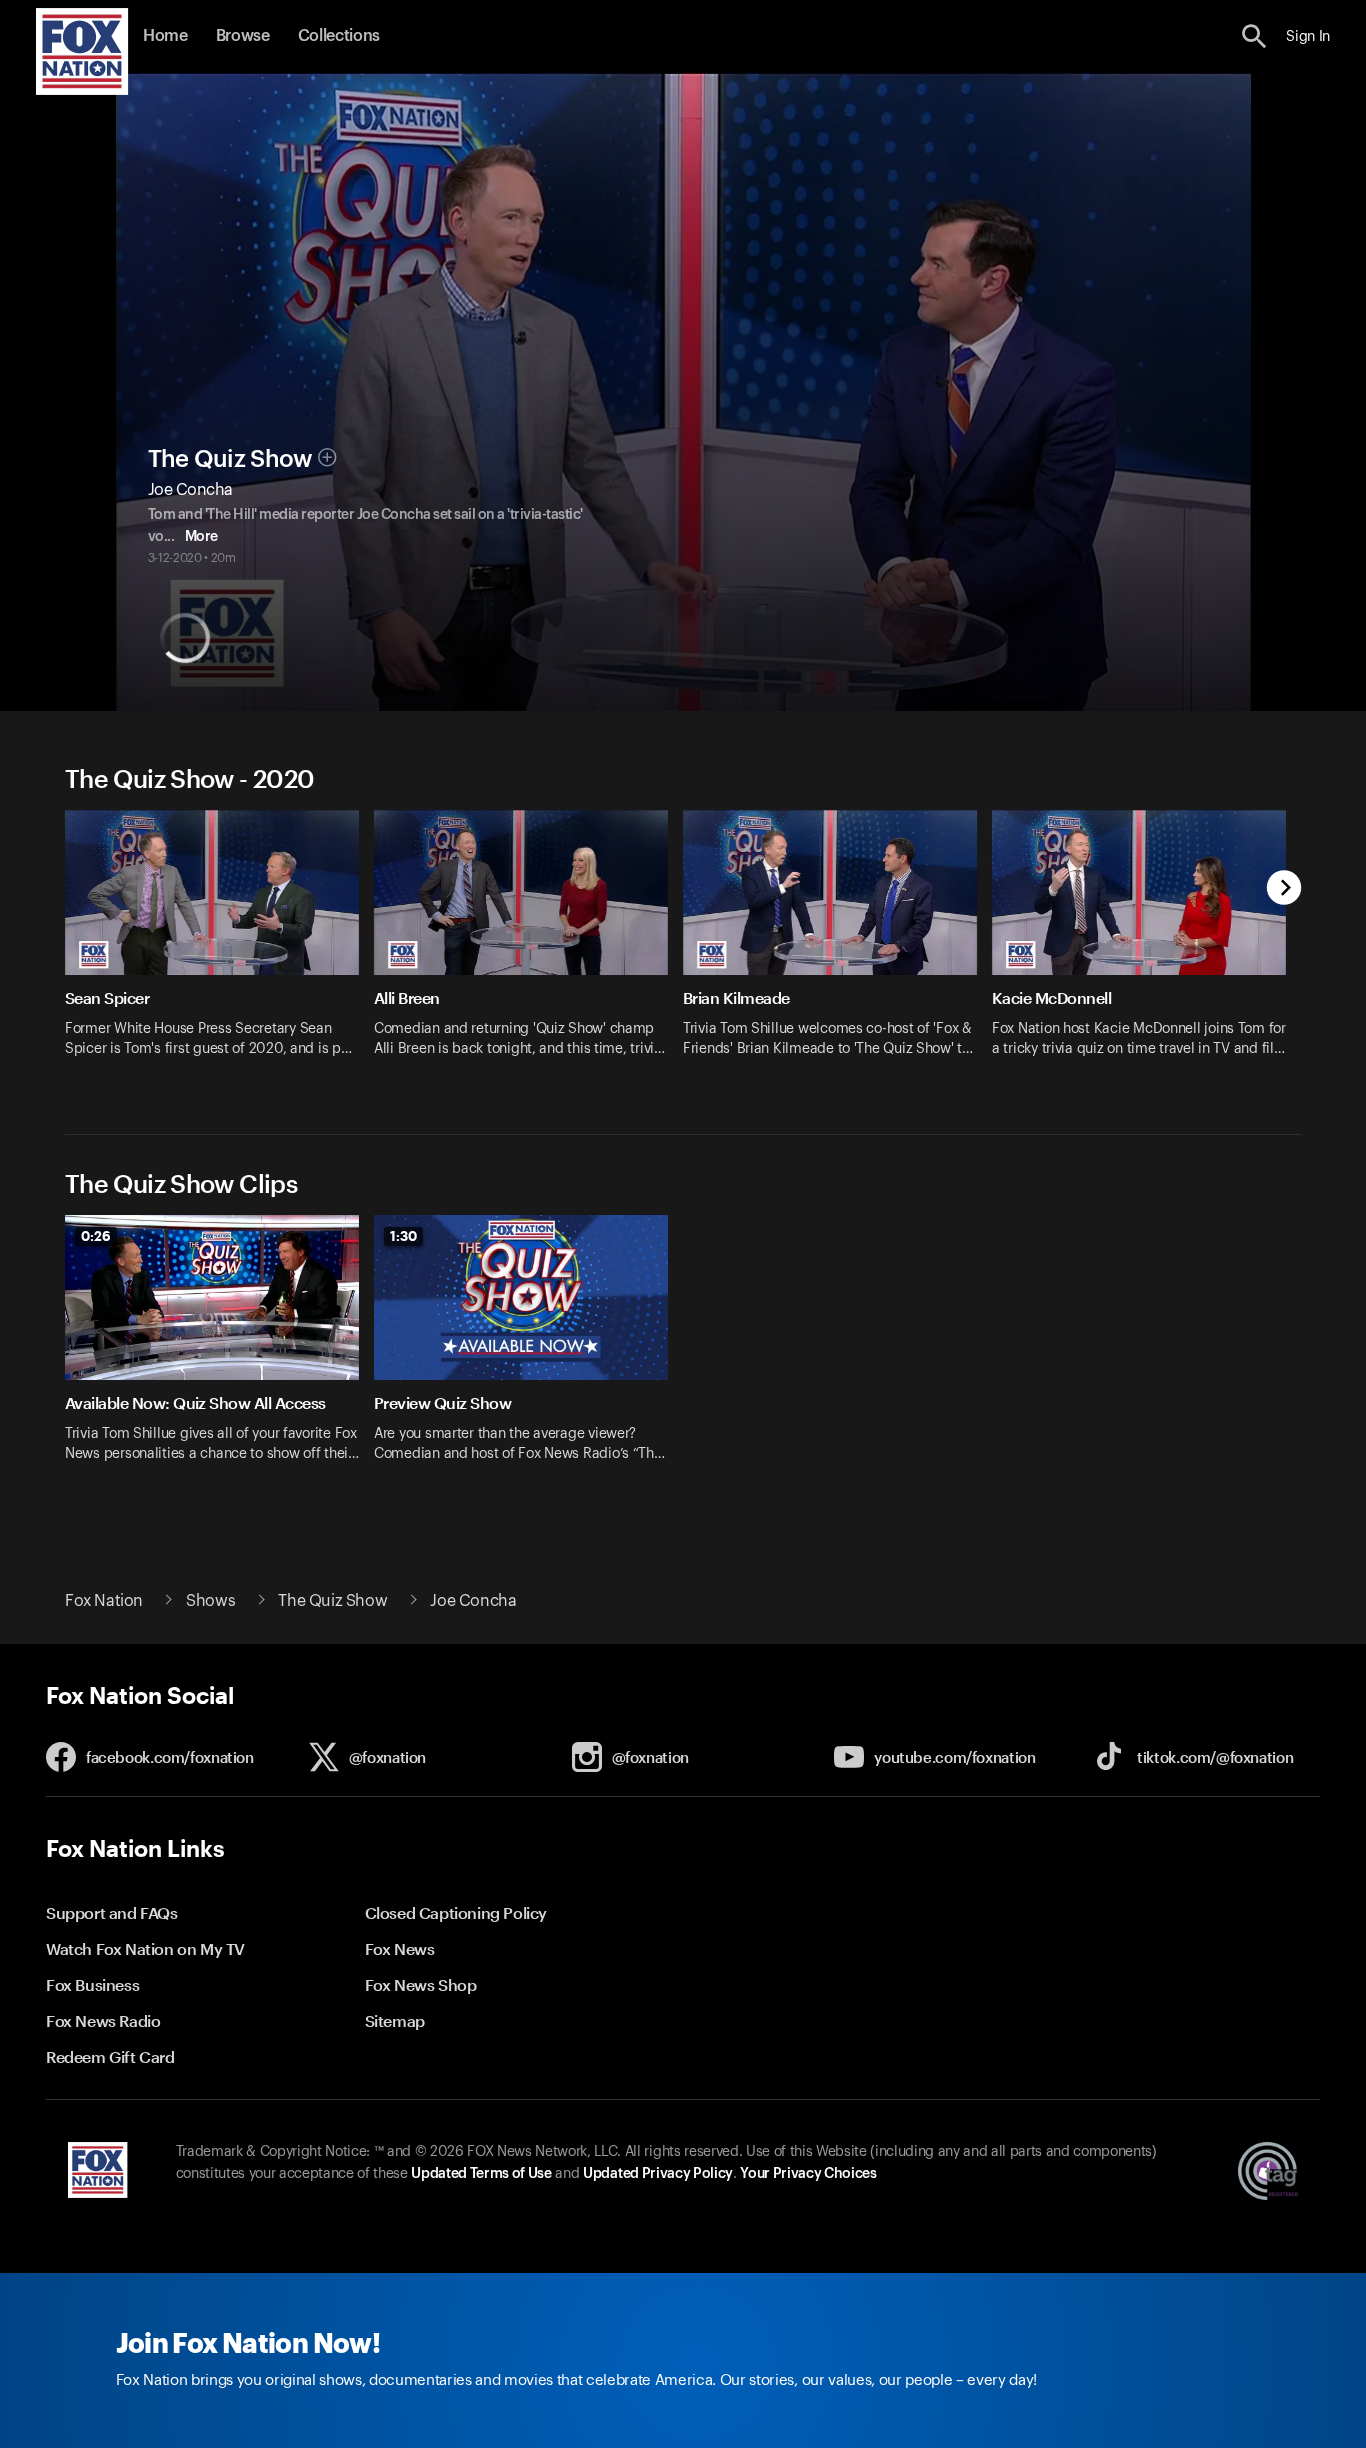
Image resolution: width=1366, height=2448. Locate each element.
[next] (1284, 889)
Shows (210, 1601)
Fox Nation (104, 1601)
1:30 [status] (403, 1236)
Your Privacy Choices (808, 2174)
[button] (1254, 36)
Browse (243, 36)
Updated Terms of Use (481, 2174)
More (201, 537)
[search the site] (1254, 36)
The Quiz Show (230, 459)
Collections (339, 36)
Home (165, 36)
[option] (219, 946)
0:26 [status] (96, 1236)
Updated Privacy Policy (658, 2174)
